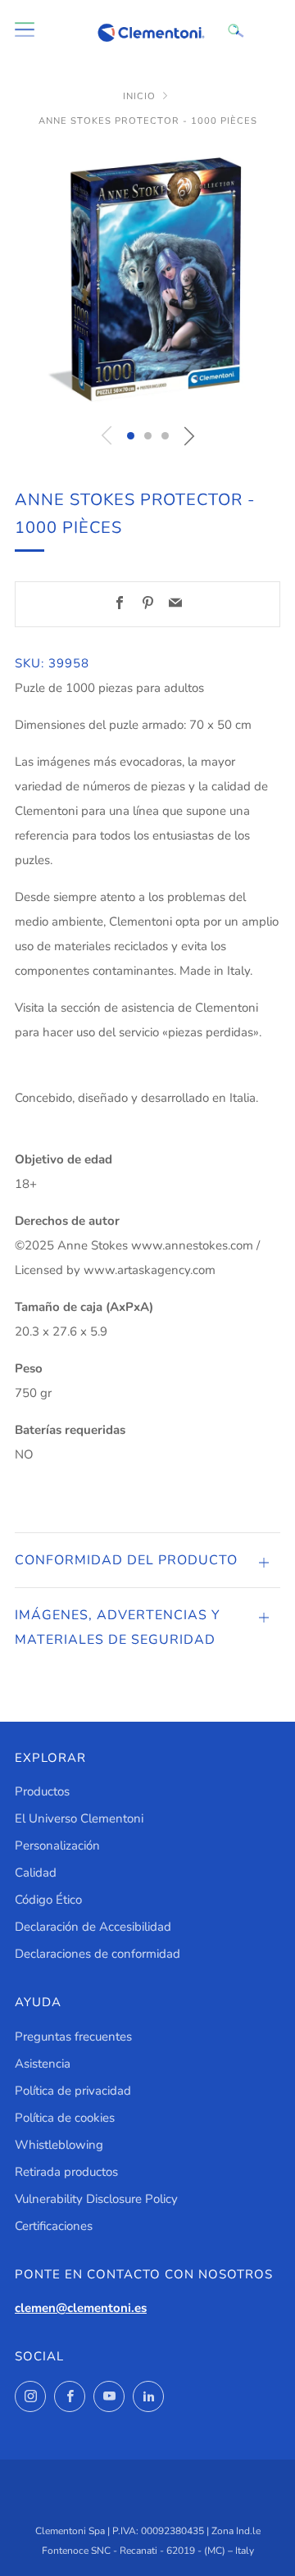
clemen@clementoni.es (81, 2308)
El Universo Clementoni (79, 1818)
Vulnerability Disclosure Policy (96, 2199)
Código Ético (48, 1900)
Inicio (139, 96)
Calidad (36, 1873)
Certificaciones (54, 2226)
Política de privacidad (73, 2091)
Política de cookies (65, 2118)
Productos (42, 1791)
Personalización (57, 1846)
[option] (147, 280)
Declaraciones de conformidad (98, 1954)
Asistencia (43, 2064)
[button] (131, 436)
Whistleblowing (59, 2145)
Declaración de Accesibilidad (93, 1927)
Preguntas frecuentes (73, 2037)
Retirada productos (66, 2172)
